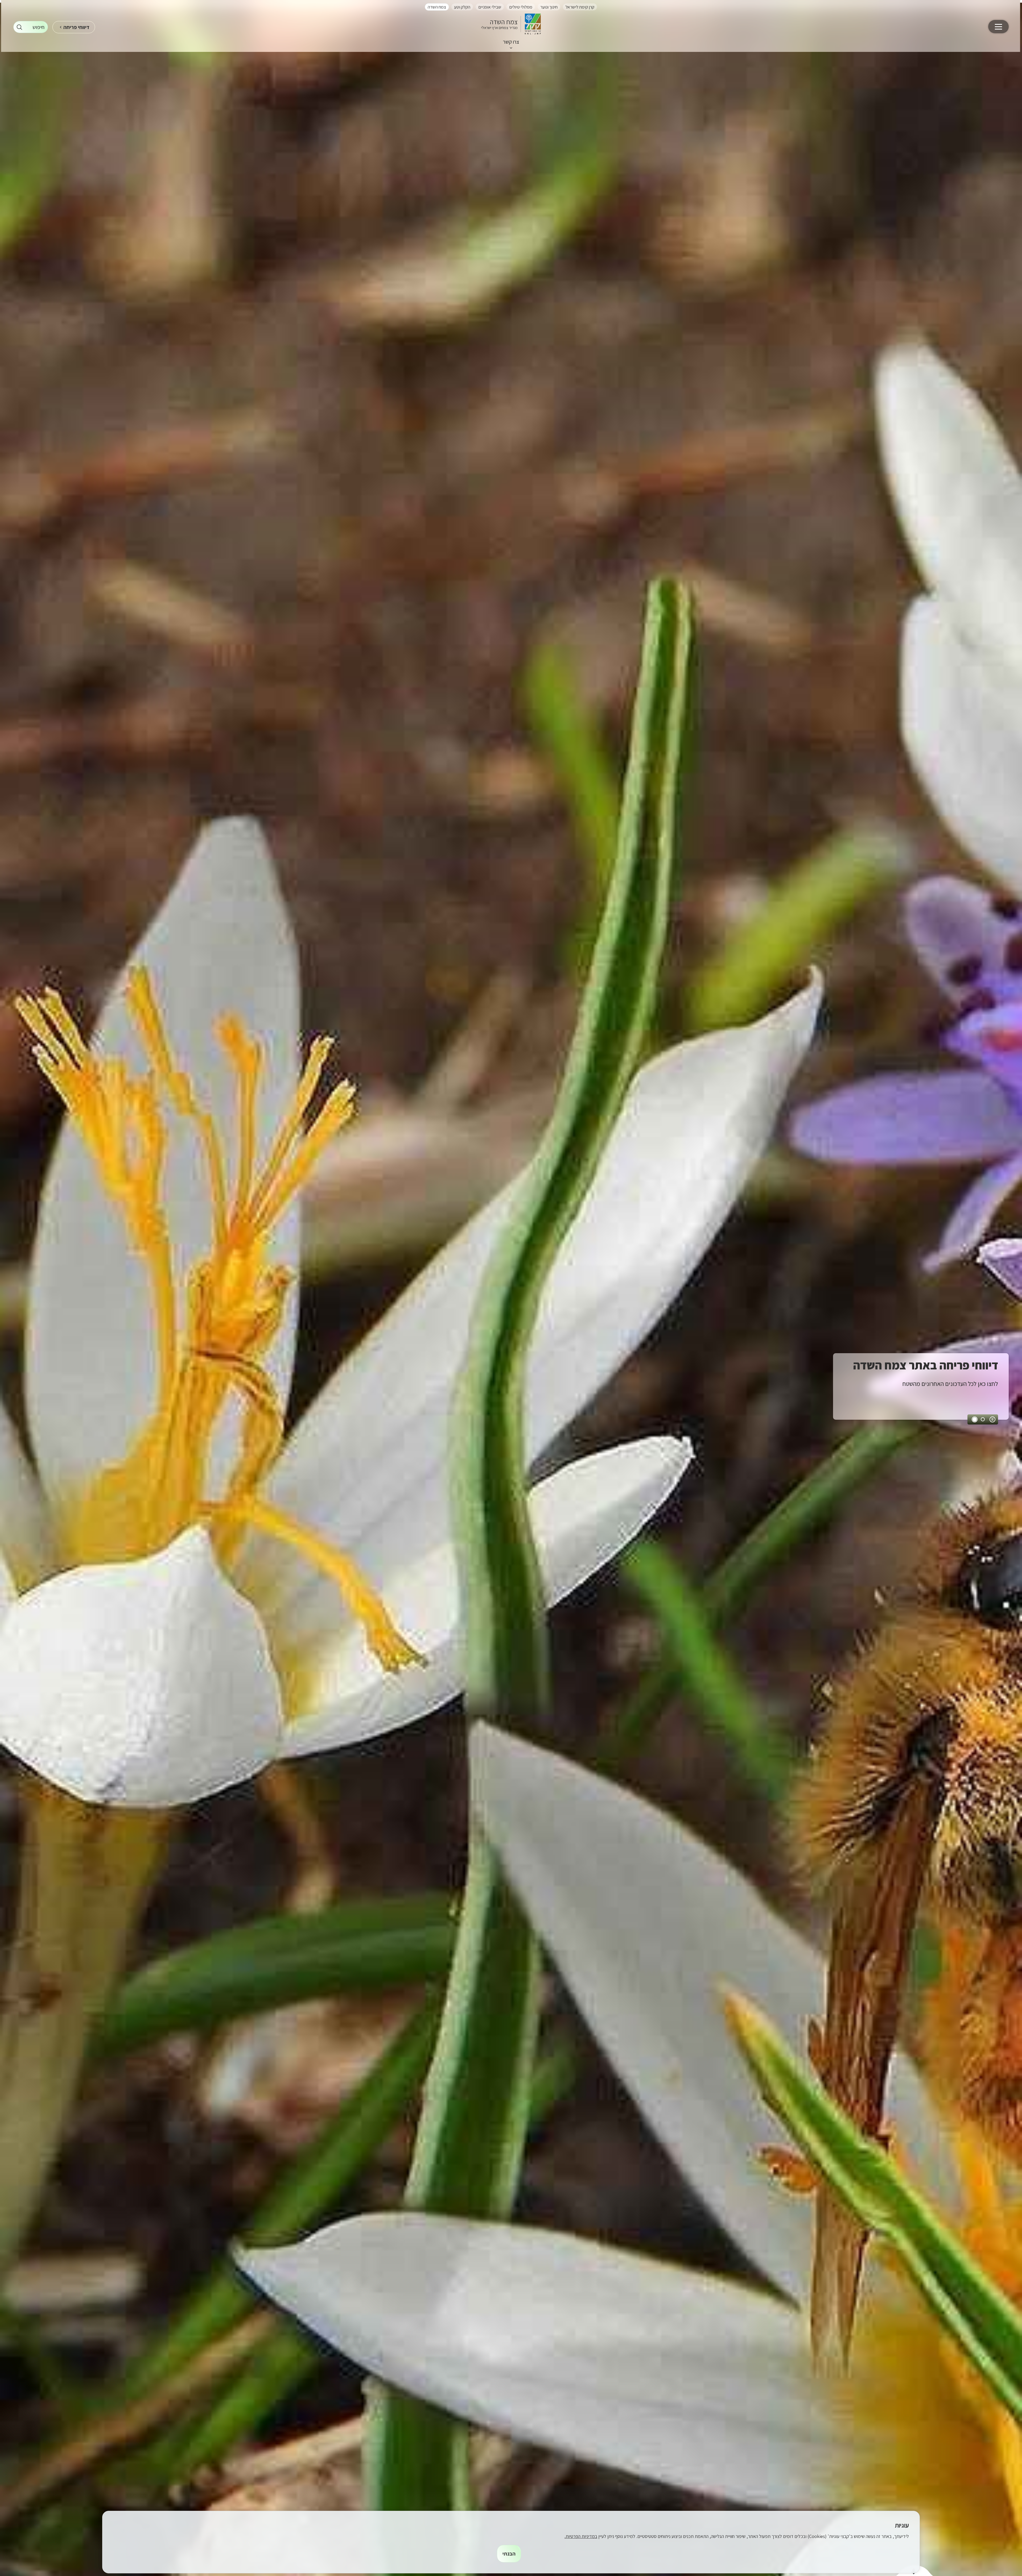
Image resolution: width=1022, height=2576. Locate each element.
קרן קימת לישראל (580, 7)
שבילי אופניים (490, 7)
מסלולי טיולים (521, 7)
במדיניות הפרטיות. (581, 2536)
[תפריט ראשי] (998, 27)
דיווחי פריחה (76, 27)
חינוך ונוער (549, 7)
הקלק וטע (462, 7)
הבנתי (509, 2554)
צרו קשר (511, 42)
